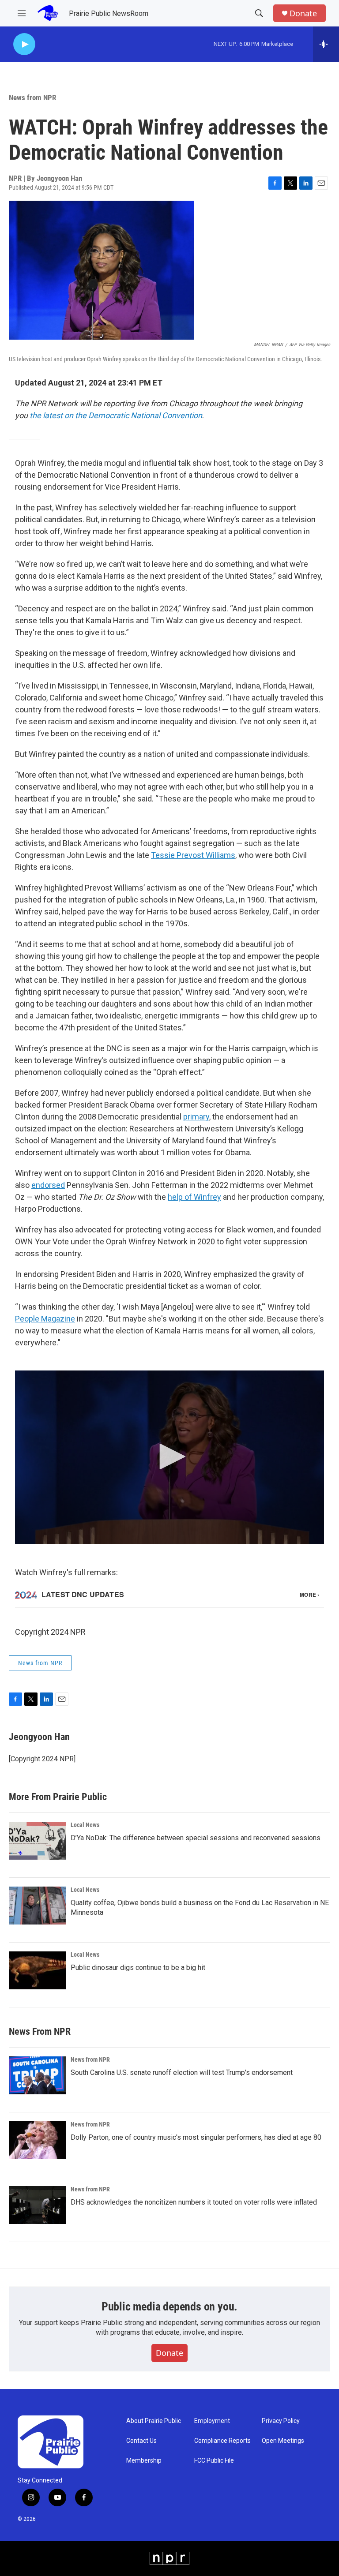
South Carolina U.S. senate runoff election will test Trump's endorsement (182, 2072)
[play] (24, 44)
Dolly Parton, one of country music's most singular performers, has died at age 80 (196, 2137)
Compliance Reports (222, 2441)
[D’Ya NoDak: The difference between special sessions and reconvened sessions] (38, 1841)
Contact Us (141, 2441)
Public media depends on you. (169, 2306)
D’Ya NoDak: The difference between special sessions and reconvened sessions (196, 1838)
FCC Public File (214, 2461)
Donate (303, 13)
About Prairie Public (154, 2421)
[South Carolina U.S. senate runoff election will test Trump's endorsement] (38, 2075)
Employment (212, 2421)
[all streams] (326, 44)
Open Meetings (283, 2441)
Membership (144, 2461)
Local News (85, 1825)
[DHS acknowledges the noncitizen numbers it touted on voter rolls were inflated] (38, 2205)
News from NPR (32, 97)
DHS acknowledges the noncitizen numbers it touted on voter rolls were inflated (194, 2202)
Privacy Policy (281, 2421)
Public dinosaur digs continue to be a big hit (138, 1968)
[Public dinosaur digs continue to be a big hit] (38, 1970)
